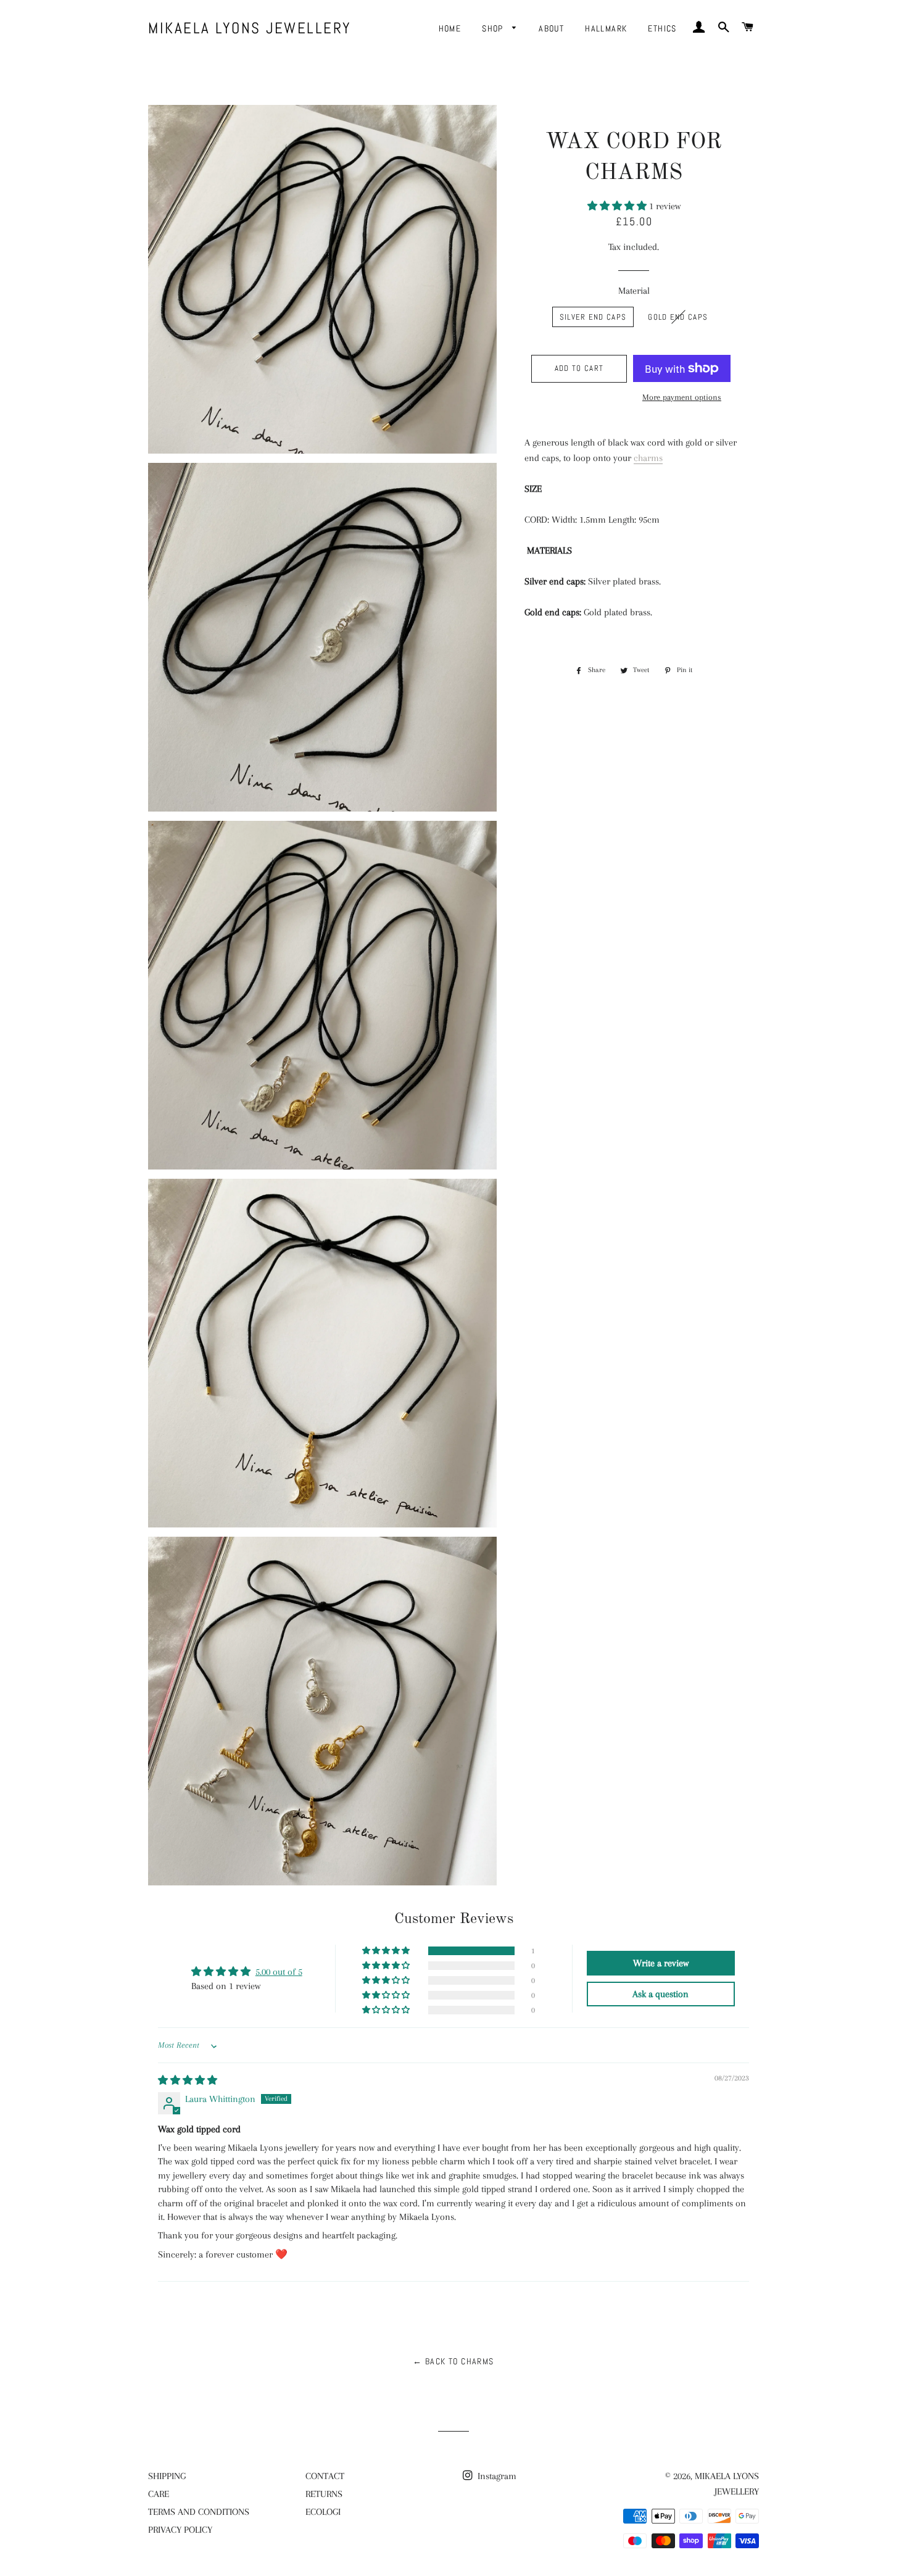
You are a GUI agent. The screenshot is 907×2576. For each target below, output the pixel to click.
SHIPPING (167, 2476)
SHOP (494, 28)
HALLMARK (606, 28)
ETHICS (662, 28)
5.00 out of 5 (279, 1972)
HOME (450, 28)
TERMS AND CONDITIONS (199, 2512)
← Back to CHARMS (453, 2361)
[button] (618, 206)
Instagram (496, 2476)
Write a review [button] (661, 1963)
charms (648, 458)
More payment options (682, 397)
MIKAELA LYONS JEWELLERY (250, 28)
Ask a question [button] (661, 1994)
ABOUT (551, 28)
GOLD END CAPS (678, 317)
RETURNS (324, 2494)
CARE (159, 2494)
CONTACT (325, 2476)
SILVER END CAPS (593, 317)
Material (634, 291)
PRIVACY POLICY (180, 2530)
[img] (188, 2080)
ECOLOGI (323, 2512)
